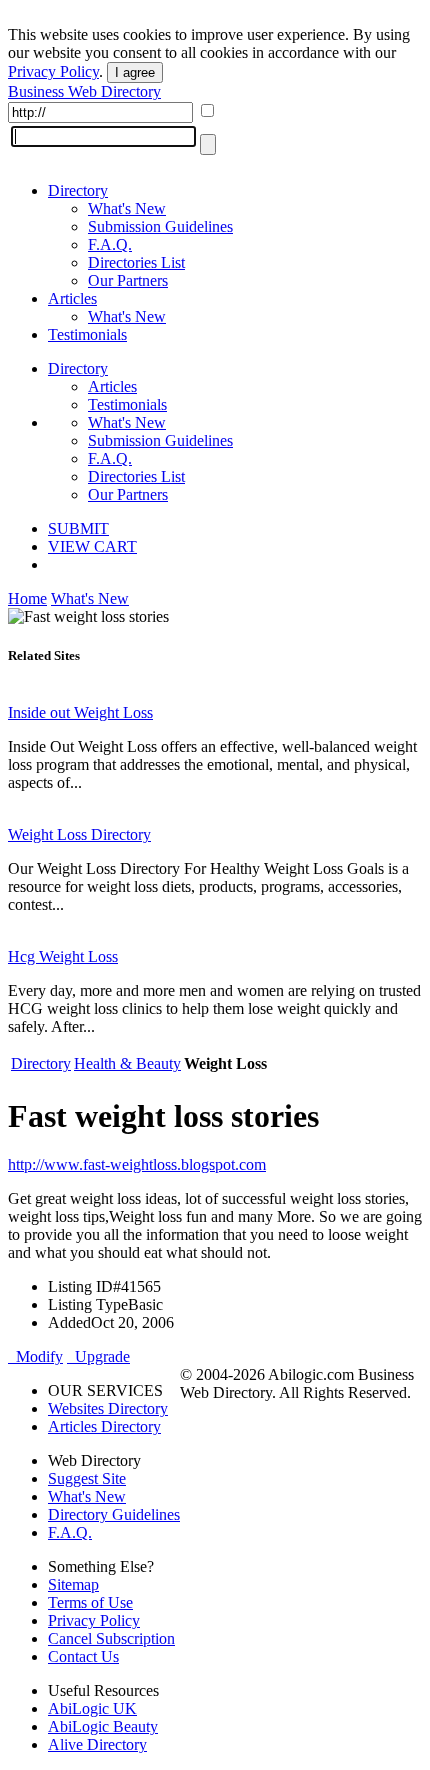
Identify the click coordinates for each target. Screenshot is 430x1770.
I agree (135, 72)
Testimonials (87, 334)
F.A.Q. (110, 244)
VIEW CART (92, 546)
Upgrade (98, 1356)
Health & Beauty (127, 1063)
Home (27, 598)
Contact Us (83, 1656)
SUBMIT (78, 528)
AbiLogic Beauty (103, 1726)
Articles (72, 298)
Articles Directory (104, 1426)
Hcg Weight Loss (63, 956)
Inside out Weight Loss (80, 712)
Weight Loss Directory (79, 834)
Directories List (136, 262)
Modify (35, 1356)
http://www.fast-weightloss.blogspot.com (137, 1164)
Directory (78, 190)
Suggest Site (87, 1478)
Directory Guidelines (114, 1514)
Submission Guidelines (160, 226)
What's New (127, 208)
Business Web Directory (84, 91)
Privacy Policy (53, 71)
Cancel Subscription (111, 1638)
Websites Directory (108, 1408)
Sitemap (73, 1584)
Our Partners (128, 280)
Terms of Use (90, 1602)
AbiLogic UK (92, 1708)
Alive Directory (97, 1744)
